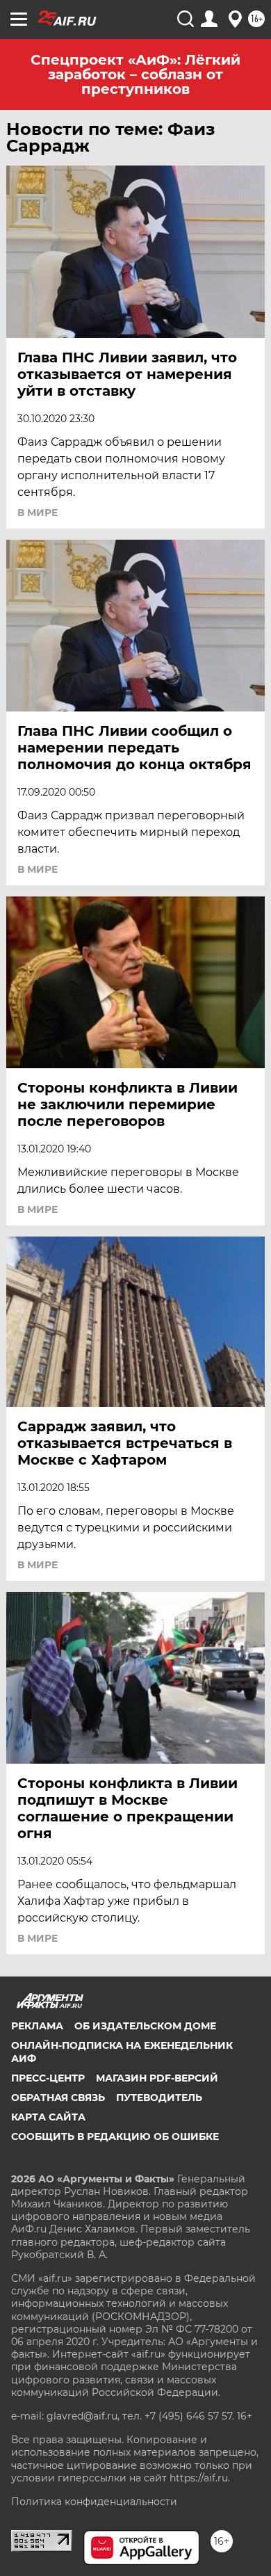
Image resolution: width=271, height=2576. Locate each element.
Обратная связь (58, 2098)
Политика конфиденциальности (94, 2502)
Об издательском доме (145, 2026)
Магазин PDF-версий (157, 2078)
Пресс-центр (48, 2078)
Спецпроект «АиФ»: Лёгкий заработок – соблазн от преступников (135, 74)
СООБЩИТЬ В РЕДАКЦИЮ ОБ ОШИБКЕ (115, 2136)
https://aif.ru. (200, 2478)
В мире (38, 513)
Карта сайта (48, 2117)
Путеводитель (159, 2098)
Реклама (37, 2026)
